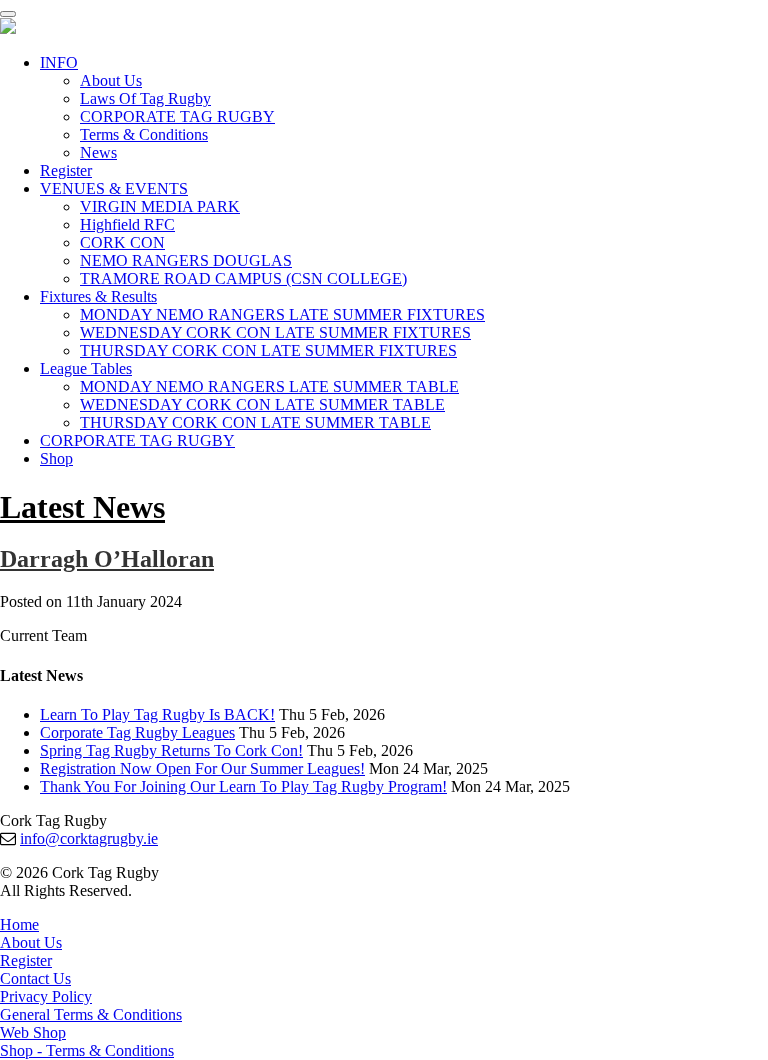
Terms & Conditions (144, 134)
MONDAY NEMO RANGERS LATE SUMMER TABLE (269, 386)
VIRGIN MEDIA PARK (160, 206)
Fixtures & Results (98, 296)
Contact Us (35, 978)
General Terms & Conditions (91, 1014)
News (98, 152)
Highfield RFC (127, 224)
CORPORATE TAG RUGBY (177, 116)
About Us (111, 80)
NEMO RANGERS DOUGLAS (186, 260)
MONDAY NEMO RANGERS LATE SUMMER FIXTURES (282, 314)
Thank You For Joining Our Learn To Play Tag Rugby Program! (243, 786)
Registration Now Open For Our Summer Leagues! (202, 768)
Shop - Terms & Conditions (87, 1050)
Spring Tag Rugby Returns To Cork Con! (171, 750)
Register (66, 170)
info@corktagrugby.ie (89, 838)
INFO (59, 62)
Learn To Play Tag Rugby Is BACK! (157, 714)
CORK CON (122, 242)
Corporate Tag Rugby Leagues (137, 732)
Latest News (82, 507)
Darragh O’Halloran (107, 559)
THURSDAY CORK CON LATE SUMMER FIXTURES (268, 350)
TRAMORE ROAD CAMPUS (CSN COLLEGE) (243, 278)
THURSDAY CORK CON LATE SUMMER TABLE (255, 422)
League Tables (86, 368)
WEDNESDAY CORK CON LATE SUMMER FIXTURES (275, 332)
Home (19, 924)
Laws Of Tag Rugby (145, 98)
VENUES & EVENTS (114, 188)
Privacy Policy (46, 996)
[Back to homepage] (8, 28)
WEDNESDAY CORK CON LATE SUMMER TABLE (262, 404)
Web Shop (33, 1032)
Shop (56, 458)
